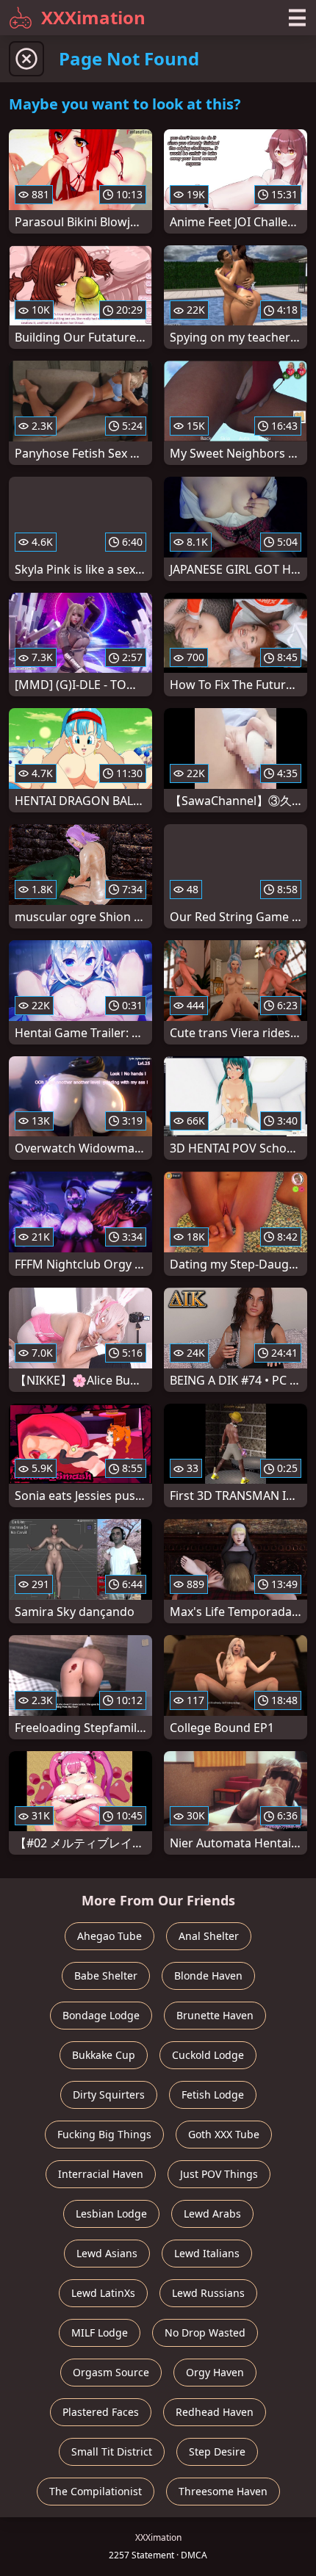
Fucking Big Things (104, 2134)
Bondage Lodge (101, 2015)
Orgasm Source (111, 2372)
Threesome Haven (223, 2491)
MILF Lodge (100, 2333)
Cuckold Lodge (208, 2055)
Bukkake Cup (104, 2055)
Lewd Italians (207, 2253)
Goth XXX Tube (224, 2134)
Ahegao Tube (109, 1936)
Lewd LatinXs (103, 2293)
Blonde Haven (208, 1976)
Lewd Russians (208, 2293)
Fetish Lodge (213, 2095)
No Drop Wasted (205, 2333)
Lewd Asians (107, 2253)
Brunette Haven (215, 2015)
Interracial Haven (101, 2174)
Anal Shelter (209, 1936)
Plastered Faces (101, 2412)
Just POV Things (219, 2174)
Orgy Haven (215, 2372)
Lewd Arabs (212, 2214)
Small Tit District (112, 2451)
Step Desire (217, 2451)
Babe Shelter (106, 1976)
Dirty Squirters (109, 2095)
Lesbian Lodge (111, 2214)
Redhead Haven (215, 2412)
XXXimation (93, 17)
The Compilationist (96, 2491)
